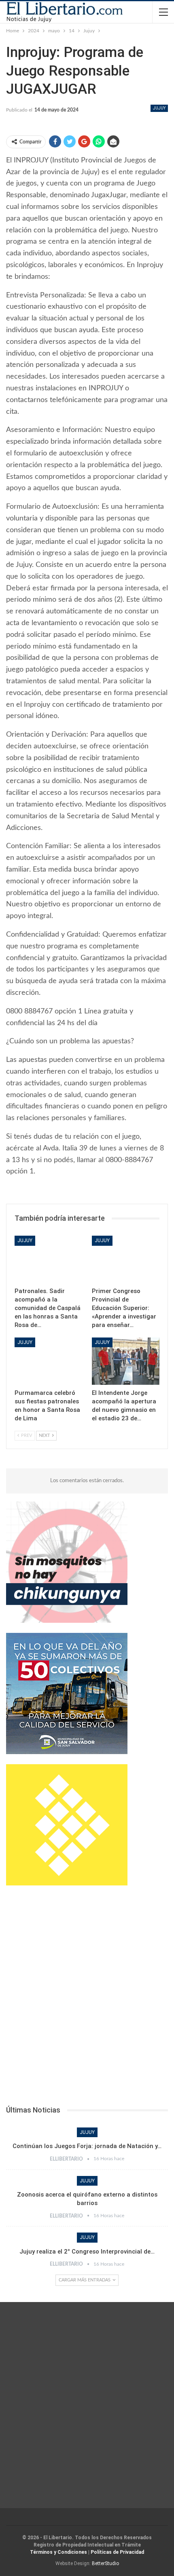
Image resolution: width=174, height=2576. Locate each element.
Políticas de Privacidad (117, 2552)
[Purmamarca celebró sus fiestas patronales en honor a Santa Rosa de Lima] (48, 1361)
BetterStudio (105, 2563)
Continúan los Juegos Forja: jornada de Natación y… (87, 2146)
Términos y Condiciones (58, 2552)
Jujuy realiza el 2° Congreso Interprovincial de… (87, 2252)
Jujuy (159, 108)
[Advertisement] (87, 1998)
